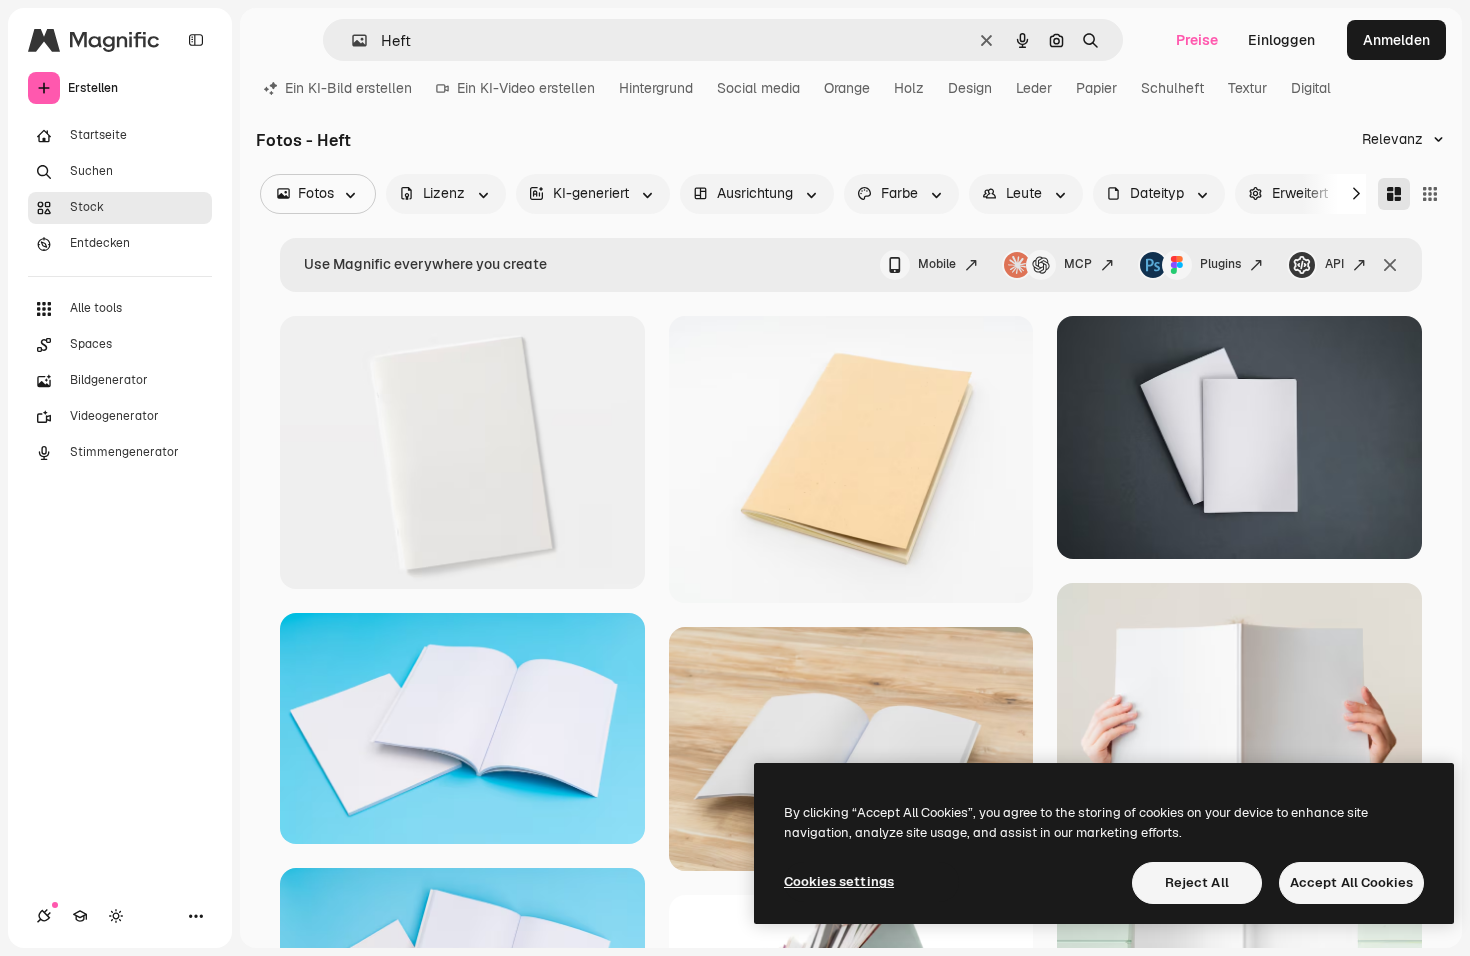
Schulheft (1172, 88)
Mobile (937, 264)
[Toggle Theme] (116, 916)
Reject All (1197, 882)
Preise (1197, 40)
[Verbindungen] (44, 916)
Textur (1247, 88)
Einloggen (1281, 40)
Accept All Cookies (1351, 882)
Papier (1096, 88)
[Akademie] (80, 916)
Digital (1311, 88)
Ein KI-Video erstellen (526, 88)
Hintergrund (656, 88)
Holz (909, 88)
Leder (1034, 88)
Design (970, 88)
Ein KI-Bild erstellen (348, 88)
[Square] (1430, 194)
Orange (847, 88)
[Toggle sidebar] (196, 40)
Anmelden (1396, 40)
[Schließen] (1390, 265)
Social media (758, 88)
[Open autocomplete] (351, 40)
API (1334, 264)
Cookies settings (839, 881)
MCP (1078, 264)
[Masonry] (1394, 194)
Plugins (1220, 264)
